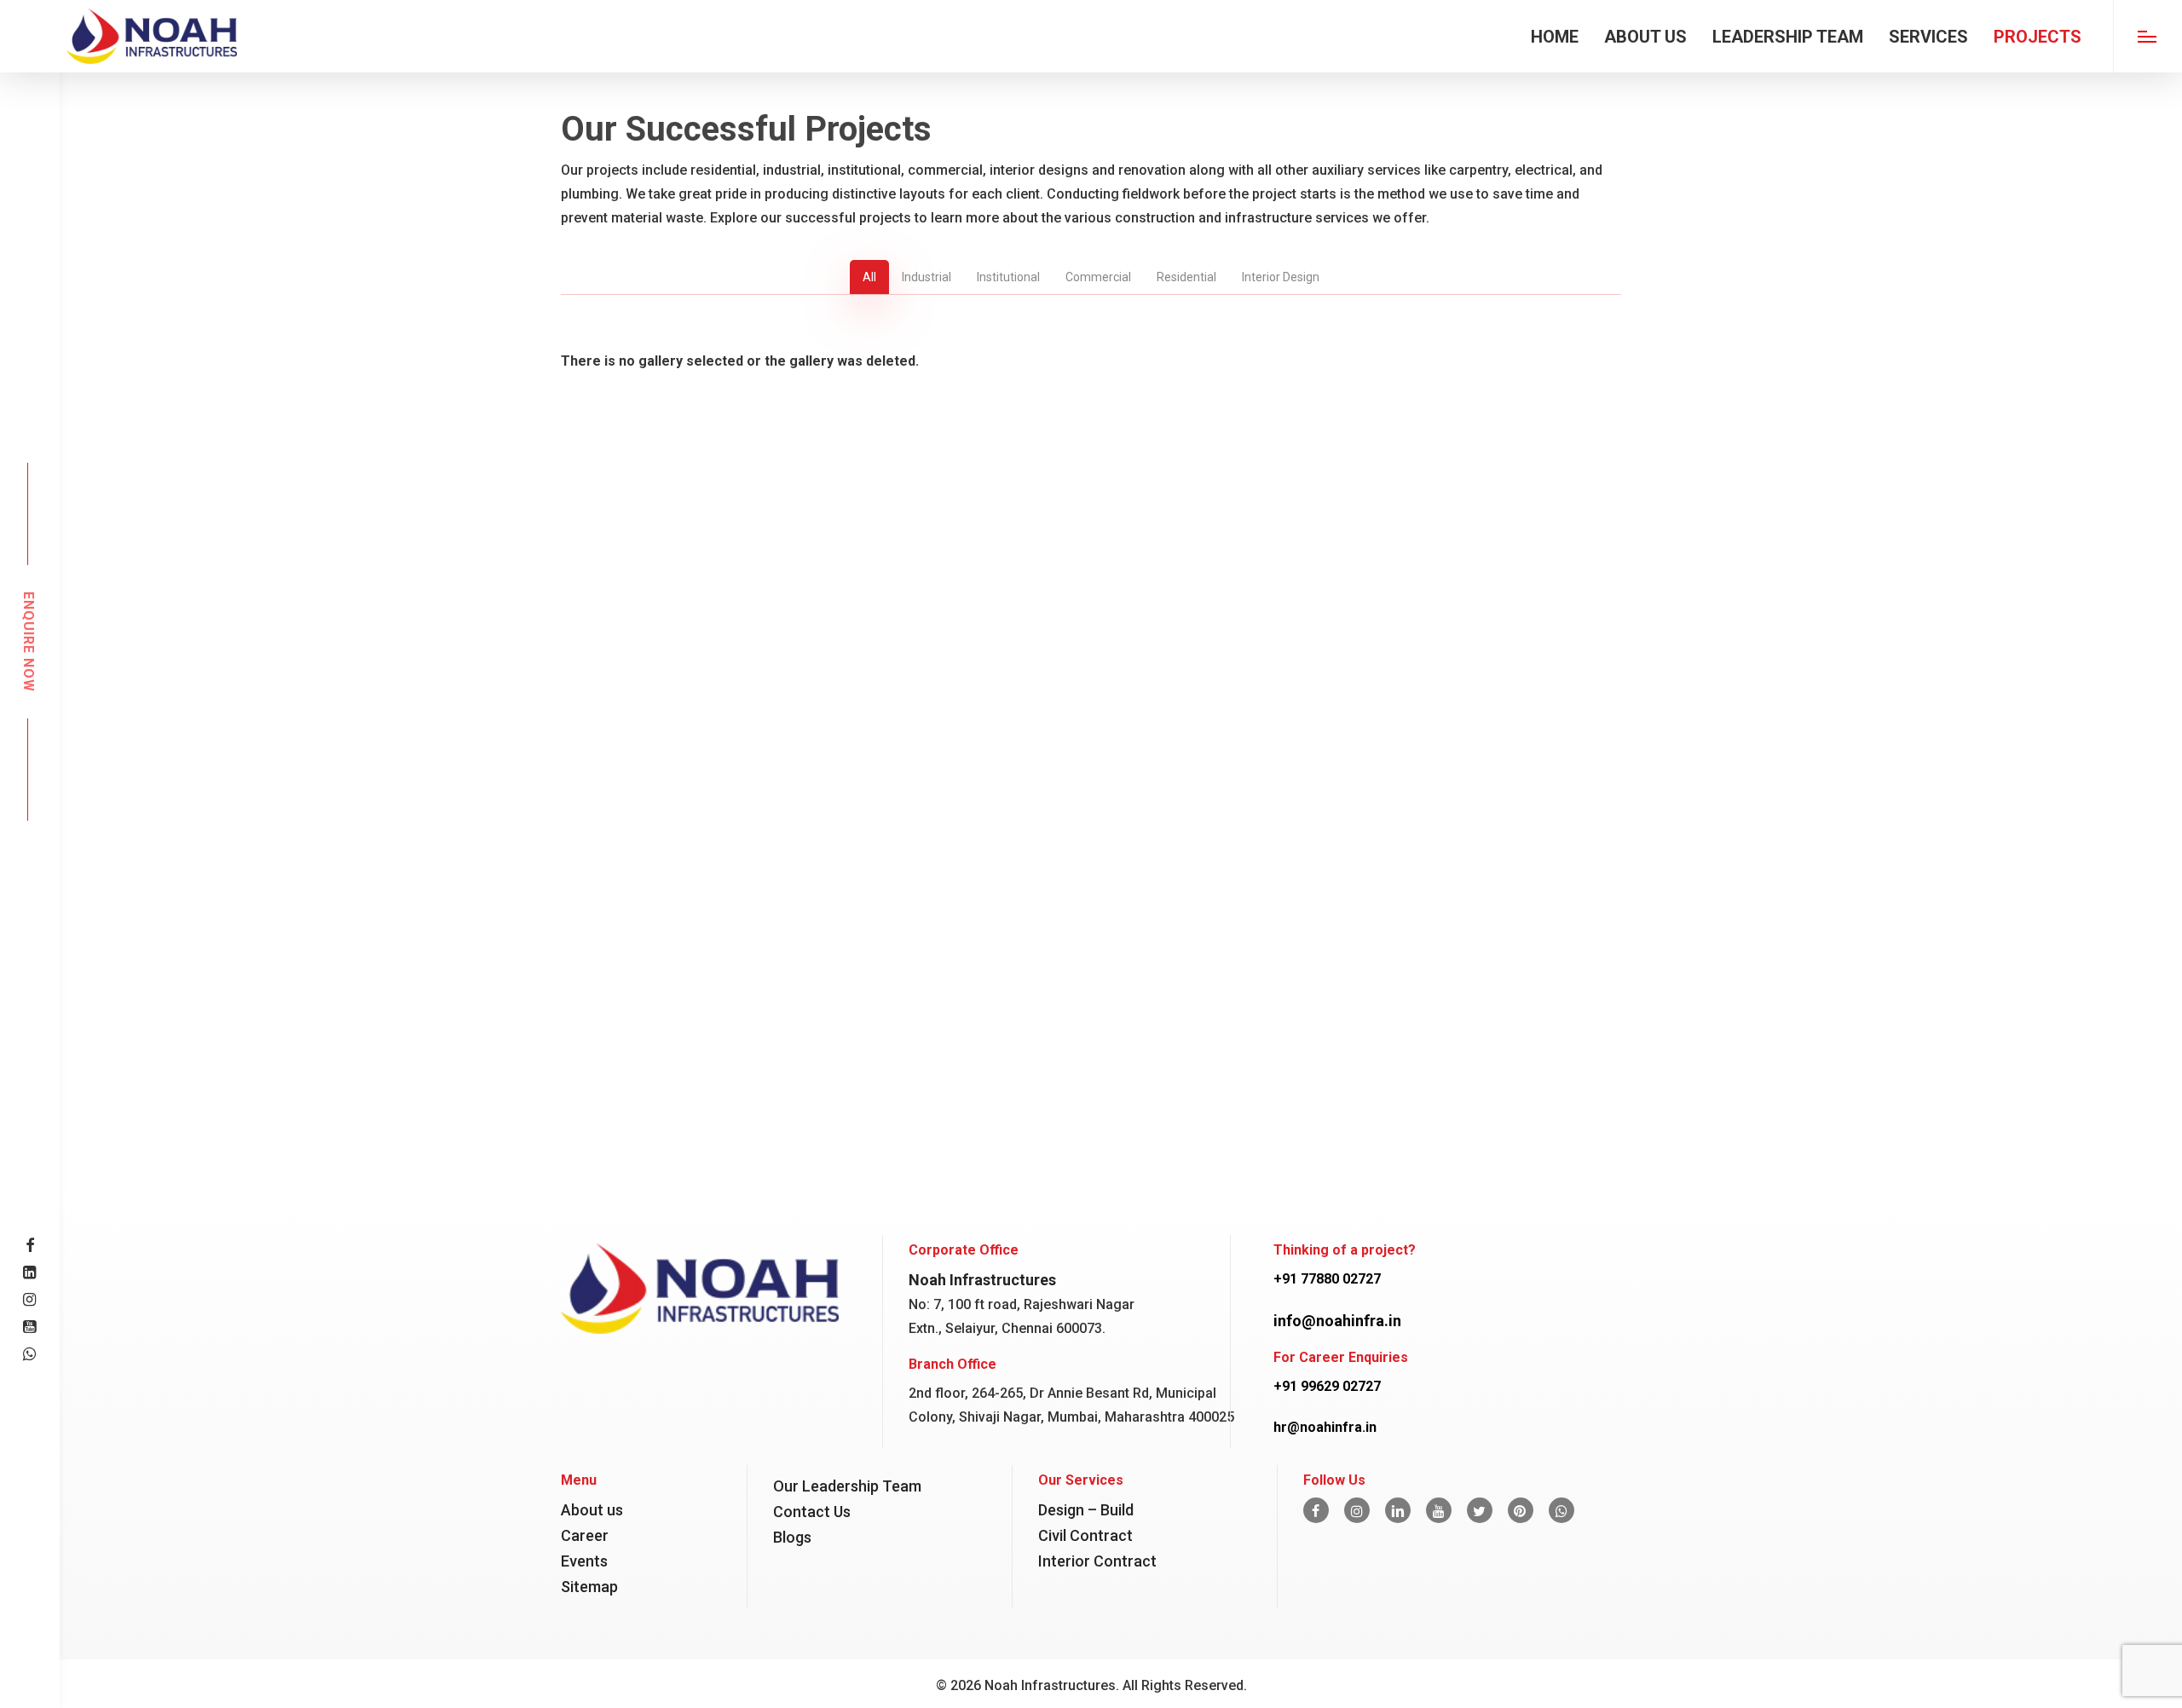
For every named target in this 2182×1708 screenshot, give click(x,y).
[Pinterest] (1521, 1510)
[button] (2147, 36)
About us (592, 1510)
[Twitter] (1480, 1510)
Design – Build (1086, 1510)
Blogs (792, 1537)
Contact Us (812, 1512)
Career (585, 1535)
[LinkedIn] (1398, 1510)
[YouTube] (1439, 1510)
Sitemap (589, 1587)
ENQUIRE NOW (28, 642)
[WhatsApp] (1561, 1510)
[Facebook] (1316, 1510)
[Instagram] (1357, 1510)
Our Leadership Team (847, 1486)
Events (584, 1561)
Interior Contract (1097, 1561)
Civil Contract (1085, 1535)
